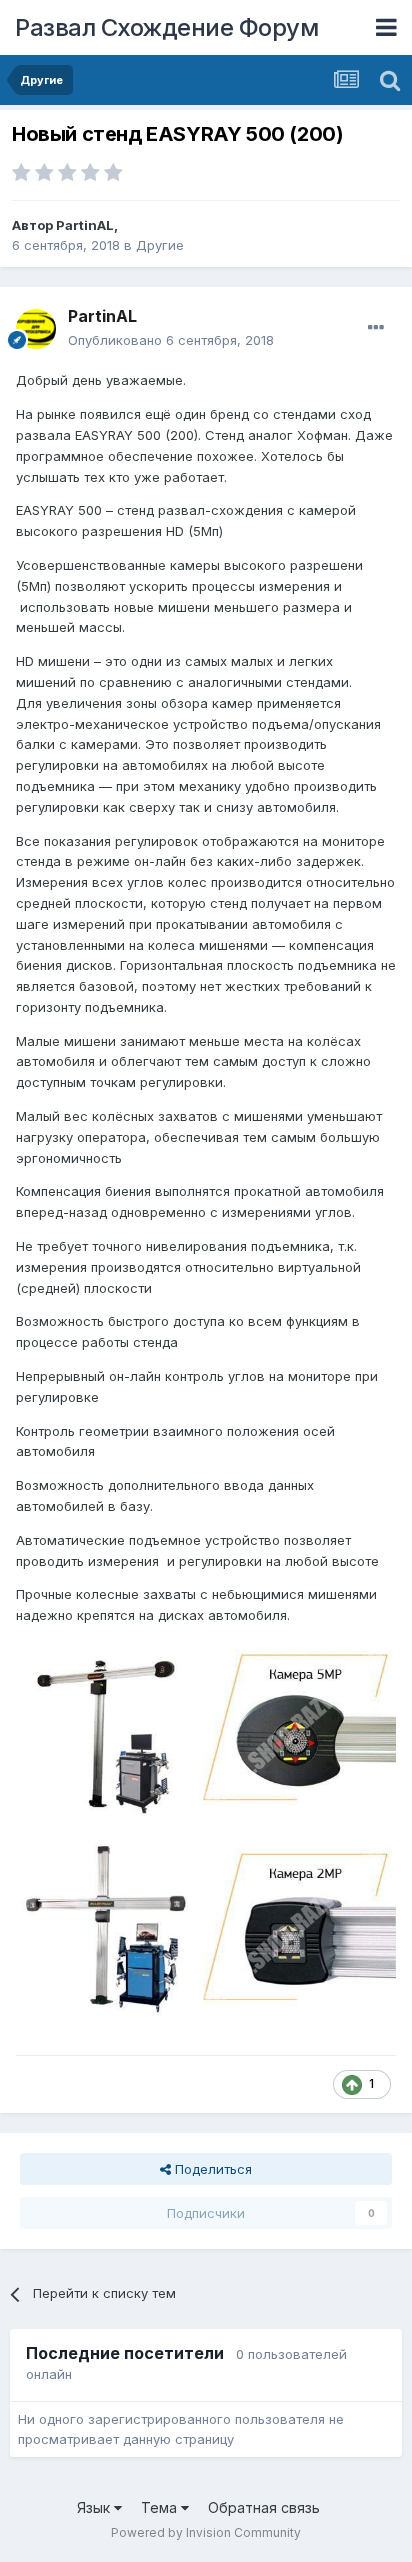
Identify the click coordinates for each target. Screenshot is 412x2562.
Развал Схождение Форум (166, 27)
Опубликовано (171, 340)
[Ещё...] (376, 328)
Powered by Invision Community (206, 2532)
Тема (161, 2507)
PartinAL (85, 225)
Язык (95, 2507)
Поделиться (211, 2169)
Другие (160, 245)
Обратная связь (264, 2507)
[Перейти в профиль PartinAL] (36, 329)
